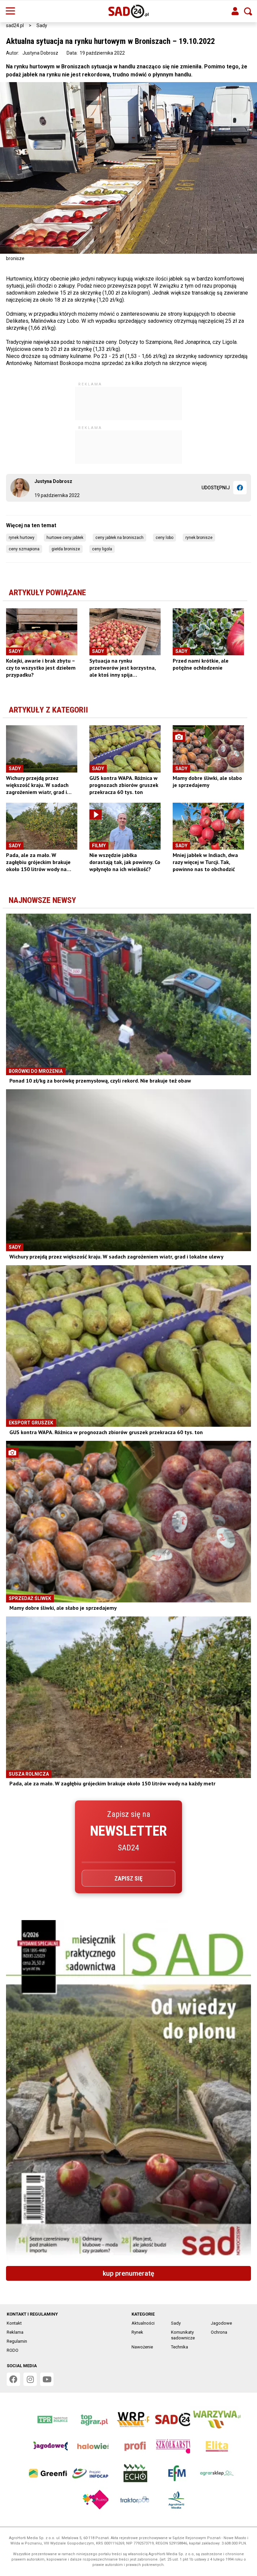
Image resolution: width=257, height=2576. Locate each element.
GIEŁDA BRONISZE (66, 549)
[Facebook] (240, 488)
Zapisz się (128, 1878)
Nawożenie (142, 2347)
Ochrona (219, 2332)
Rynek (137, 2332)
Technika (180, 2347)
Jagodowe (221, 2323)
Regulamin (17, 2341)
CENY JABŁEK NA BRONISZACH (119, 538)
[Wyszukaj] (248, 11)
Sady (42, 25)
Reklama (15, 2332)
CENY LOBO (164, 538)
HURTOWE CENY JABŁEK (65, 538)
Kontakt (14, 2323)
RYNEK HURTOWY (22, 538)
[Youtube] (47, 2379)
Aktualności (143, 2323)
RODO (13, 2350)
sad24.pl (15, 25)
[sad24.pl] (129, 11)
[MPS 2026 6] (128, 2090)
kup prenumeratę (128, 2273)
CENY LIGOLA (102, 549)
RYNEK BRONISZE (199, 538)
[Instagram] (30, 2379)
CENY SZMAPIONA (24, 549)
